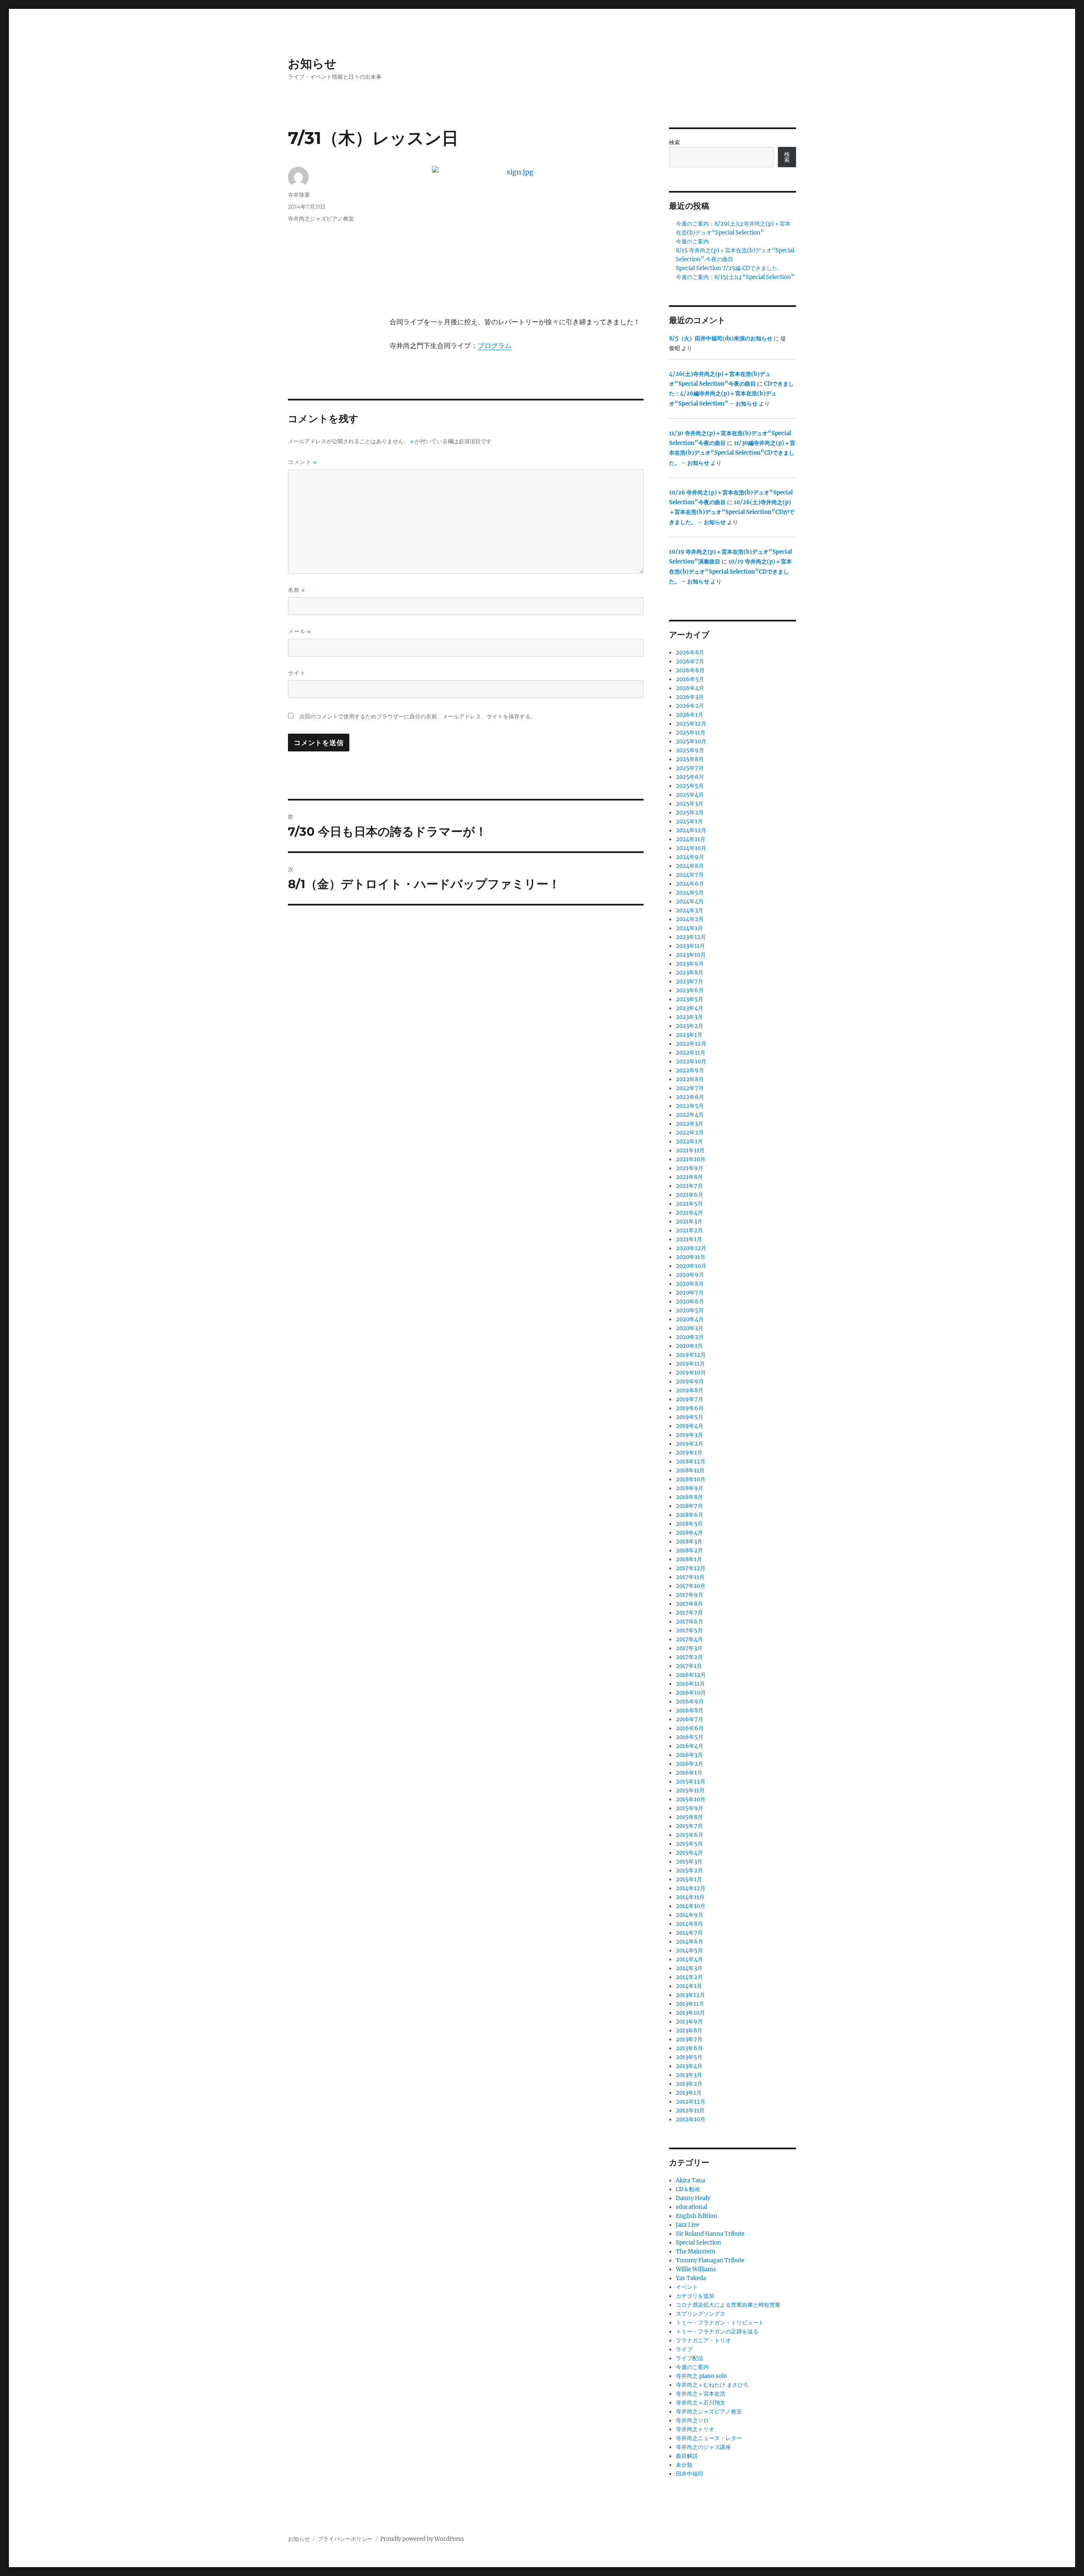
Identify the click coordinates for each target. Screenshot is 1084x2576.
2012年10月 (691, 2119)
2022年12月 (691, 1044)
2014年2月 (689, 1977)
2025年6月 (690, 777)
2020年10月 (691, 1266)
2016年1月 (689, 1773)
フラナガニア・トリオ (703, 2340)
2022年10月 (691, 1062)
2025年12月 (691, 724)
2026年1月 (690, 715)
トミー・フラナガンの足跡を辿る (717, 2332)
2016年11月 (690, 1684)
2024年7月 (690, 875)
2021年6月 (690, 1195)
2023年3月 (689, 1017)
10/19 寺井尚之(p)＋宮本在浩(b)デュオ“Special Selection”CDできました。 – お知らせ (730, 572)
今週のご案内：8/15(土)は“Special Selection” (735, 277)
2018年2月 (689, 1550)
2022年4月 (690, 1115)
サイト (297, 673)
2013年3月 (689, 2075)
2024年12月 (691, 830)
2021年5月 (689, 1204)
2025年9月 (690, 750)
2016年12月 (691, 1675)
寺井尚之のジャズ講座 (703, 2447)
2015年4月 (689, 1853)
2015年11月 (690, 1790)
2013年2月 (689, 2084)
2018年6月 (690, 1515)
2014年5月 (689, 1951)
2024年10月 (691, 848)
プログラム (495, 345)
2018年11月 (690, 1470)
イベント (687, 2287)
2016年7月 (690, 1719)
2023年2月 (690, 1026)
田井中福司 (690, 2474)
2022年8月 (690, 1079)
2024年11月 (691, 839)
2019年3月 (689, 1435)
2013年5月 (689, 2057)
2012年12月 (691, 2102)
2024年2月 (690, 919)
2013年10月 (690, 2013)
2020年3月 (690, 1328)
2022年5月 (690, 1106)
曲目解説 (687, 2456)
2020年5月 (690, 1310)
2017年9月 (690, 1595)
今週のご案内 (692, 242)
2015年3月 (689, 1862)
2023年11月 (690, 946)
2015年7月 (689, 1826)
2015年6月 (690, 1835)
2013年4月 (689, 2066)
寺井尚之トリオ (695, 2429)
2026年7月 (690, 661)
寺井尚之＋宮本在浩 (701, 2394)
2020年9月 (690, 1275)
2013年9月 (689, 2022)
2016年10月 (691, 1693)
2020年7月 (690, 1293)
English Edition (697, 2216)
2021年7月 (689, 1186)
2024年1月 (689, 928)
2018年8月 (689, 1497)
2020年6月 (690, 1302)
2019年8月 (690, 1390)
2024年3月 (690, 910)
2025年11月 (691, 733)
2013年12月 (690, 1995)
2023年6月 (690, 990)
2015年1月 (689, 1879)
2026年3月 (690, 697)
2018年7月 (689, 1506)
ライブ (684, 2349)
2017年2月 (689, 1657)
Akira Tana (690, 2180)
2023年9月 (690, 964)
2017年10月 (691, 1586)
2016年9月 (690, 1702)
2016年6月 (690, 1728)
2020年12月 (691, 1248)
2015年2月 (689, 1871)
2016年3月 (689, 1755)
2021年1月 (689, 1239)
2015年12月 (691, 1782)
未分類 (684, 2465)
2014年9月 (690, 1915)
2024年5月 (690, 893)
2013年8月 (689, 2031)
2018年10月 (691, 1479)
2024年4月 (690, 901)
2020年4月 (690, 1319)
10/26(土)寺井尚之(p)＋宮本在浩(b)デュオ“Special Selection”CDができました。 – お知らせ (732, 512)
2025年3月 (690, 804)
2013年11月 (690, 2004)
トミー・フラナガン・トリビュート (720, 2323)
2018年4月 (689, 1533)
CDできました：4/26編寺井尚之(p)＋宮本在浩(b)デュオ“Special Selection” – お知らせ (731, 394)
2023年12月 (691, 937)
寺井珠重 (299, 195)
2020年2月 (690, 1337)
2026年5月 (690, 679)
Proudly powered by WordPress (422, 2539)
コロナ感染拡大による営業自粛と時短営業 (728, 2305)
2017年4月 (689, 1639)
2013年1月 (689, 2093)
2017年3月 (689, 1648)
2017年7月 (689, 1613)
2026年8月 (690, 653)
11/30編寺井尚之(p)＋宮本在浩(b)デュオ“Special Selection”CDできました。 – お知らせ (732, 453)
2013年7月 (689, 2039)
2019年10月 (691, 1373)
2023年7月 (690, 982)
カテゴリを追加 (695, 2296)
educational (691, 2207)
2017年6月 (690, 1622)
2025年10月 (691, 741)
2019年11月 (690, 1364)
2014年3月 (689, 1968)
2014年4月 (689, 1959)
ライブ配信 (690, 2358)
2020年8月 (690, 1284)
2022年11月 (691, 1053)
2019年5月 (690, 1417)
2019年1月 (689, 1453)
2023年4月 (690, 1008)
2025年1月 (689, 821)
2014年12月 (691, 1888)
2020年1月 (689, 1346)
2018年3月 (689, 1542)
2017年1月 (689, 1666)
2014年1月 (689, 1986)
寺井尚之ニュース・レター (709, 2438)
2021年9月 (690, 1168)
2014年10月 (691, 1906)
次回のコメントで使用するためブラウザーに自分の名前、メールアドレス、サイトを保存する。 (418, 716)
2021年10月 (691, 1159)
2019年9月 (690, 1382)
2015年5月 (689, 1844)
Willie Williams (696, 2269)
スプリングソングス (701, 2314)
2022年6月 (690, 1097)
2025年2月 (690, 813)
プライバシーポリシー (345, 2539)
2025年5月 (690, 786)
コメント (302, 462)
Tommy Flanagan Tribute (710, 2260)
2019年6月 (690, 1408)
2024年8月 (690, 866)
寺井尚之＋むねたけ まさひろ (712, 2385)
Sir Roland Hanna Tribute (710, 2234)
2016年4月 (690, 1746)
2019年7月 (690, 1399)
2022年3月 (690, 1124)
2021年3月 (689, 1222)
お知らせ (312, 64)
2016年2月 (690, 1764)
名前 (296, 590)
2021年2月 (689, 1230)
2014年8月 (689, 1924)
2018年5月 (689, 1524)
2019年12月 (691, 1355)
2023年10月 (691, 955)
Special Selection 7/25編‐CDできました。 (729, 268)
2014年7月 (689, 1933)
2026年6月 (690, 670)
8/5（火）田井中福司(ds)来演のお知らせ (721, 338)
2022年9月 (690, 1070)
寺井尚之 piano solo (701, 2376)
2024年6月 (690, 884)
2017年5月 (689, 1630)
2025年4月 (690, 795)
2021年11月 (690, 1150)
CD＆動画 (688, 2189)
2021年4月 (689, 1213)
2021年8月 (689, 1177)
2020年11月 (691, 1257)
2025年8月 (690, 759)
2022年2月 (690, 1133)
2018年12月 (691, 1462)
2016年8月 (690, 1710)
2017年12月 (691, 1568)
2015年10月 (691, 1799)
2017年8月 (689, 1604)
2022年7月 (690, 1088)
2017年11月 (690, 1577)
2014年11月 (690, 1897)
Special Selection (698, 2243)
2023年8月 (690, 973)
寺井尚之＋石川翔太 (701, 2403)
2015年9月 (690, 1808)
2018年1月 (689, 1559)
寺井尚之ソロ (692, 2420)
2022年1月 (689, 1142)
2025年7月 (690, 768)
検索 (675, 142)
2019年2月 (690, 1444)
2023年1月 (689, 1035)
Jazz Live (687, 2225)
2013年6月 (689, 2048)
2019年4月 (690, 1426)
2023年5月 (690, 999)
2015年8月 (689, 1817)
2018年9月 (690, 1488)
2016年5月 (690, 1737)
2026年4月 (690, 688)
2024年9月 (690, 857)
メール (299, 631)
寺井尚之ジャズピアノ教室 (321, 218)
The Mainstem (695, 2252)
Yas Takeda (691, 2278)
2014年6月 (690, 1942)
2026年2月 (690, 706)
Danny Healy (693, 2198)
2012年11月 (690, 2111)
